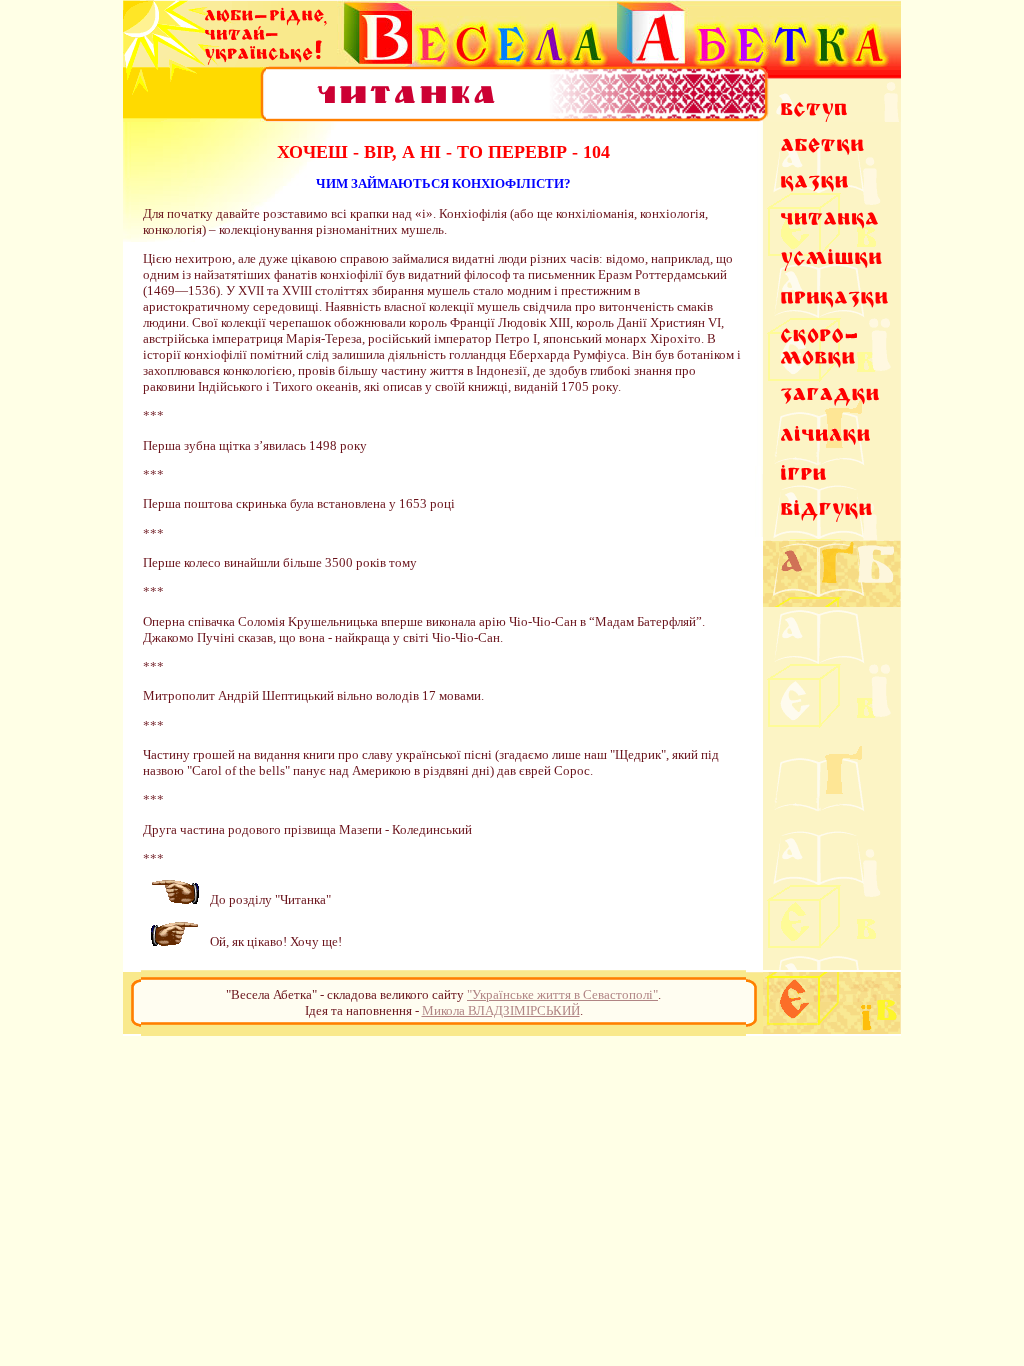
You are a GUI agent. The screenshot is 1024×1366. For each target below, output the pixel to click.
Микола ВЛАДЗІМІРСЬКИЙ (501, 1010)
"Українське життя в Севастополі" (562, 994)
